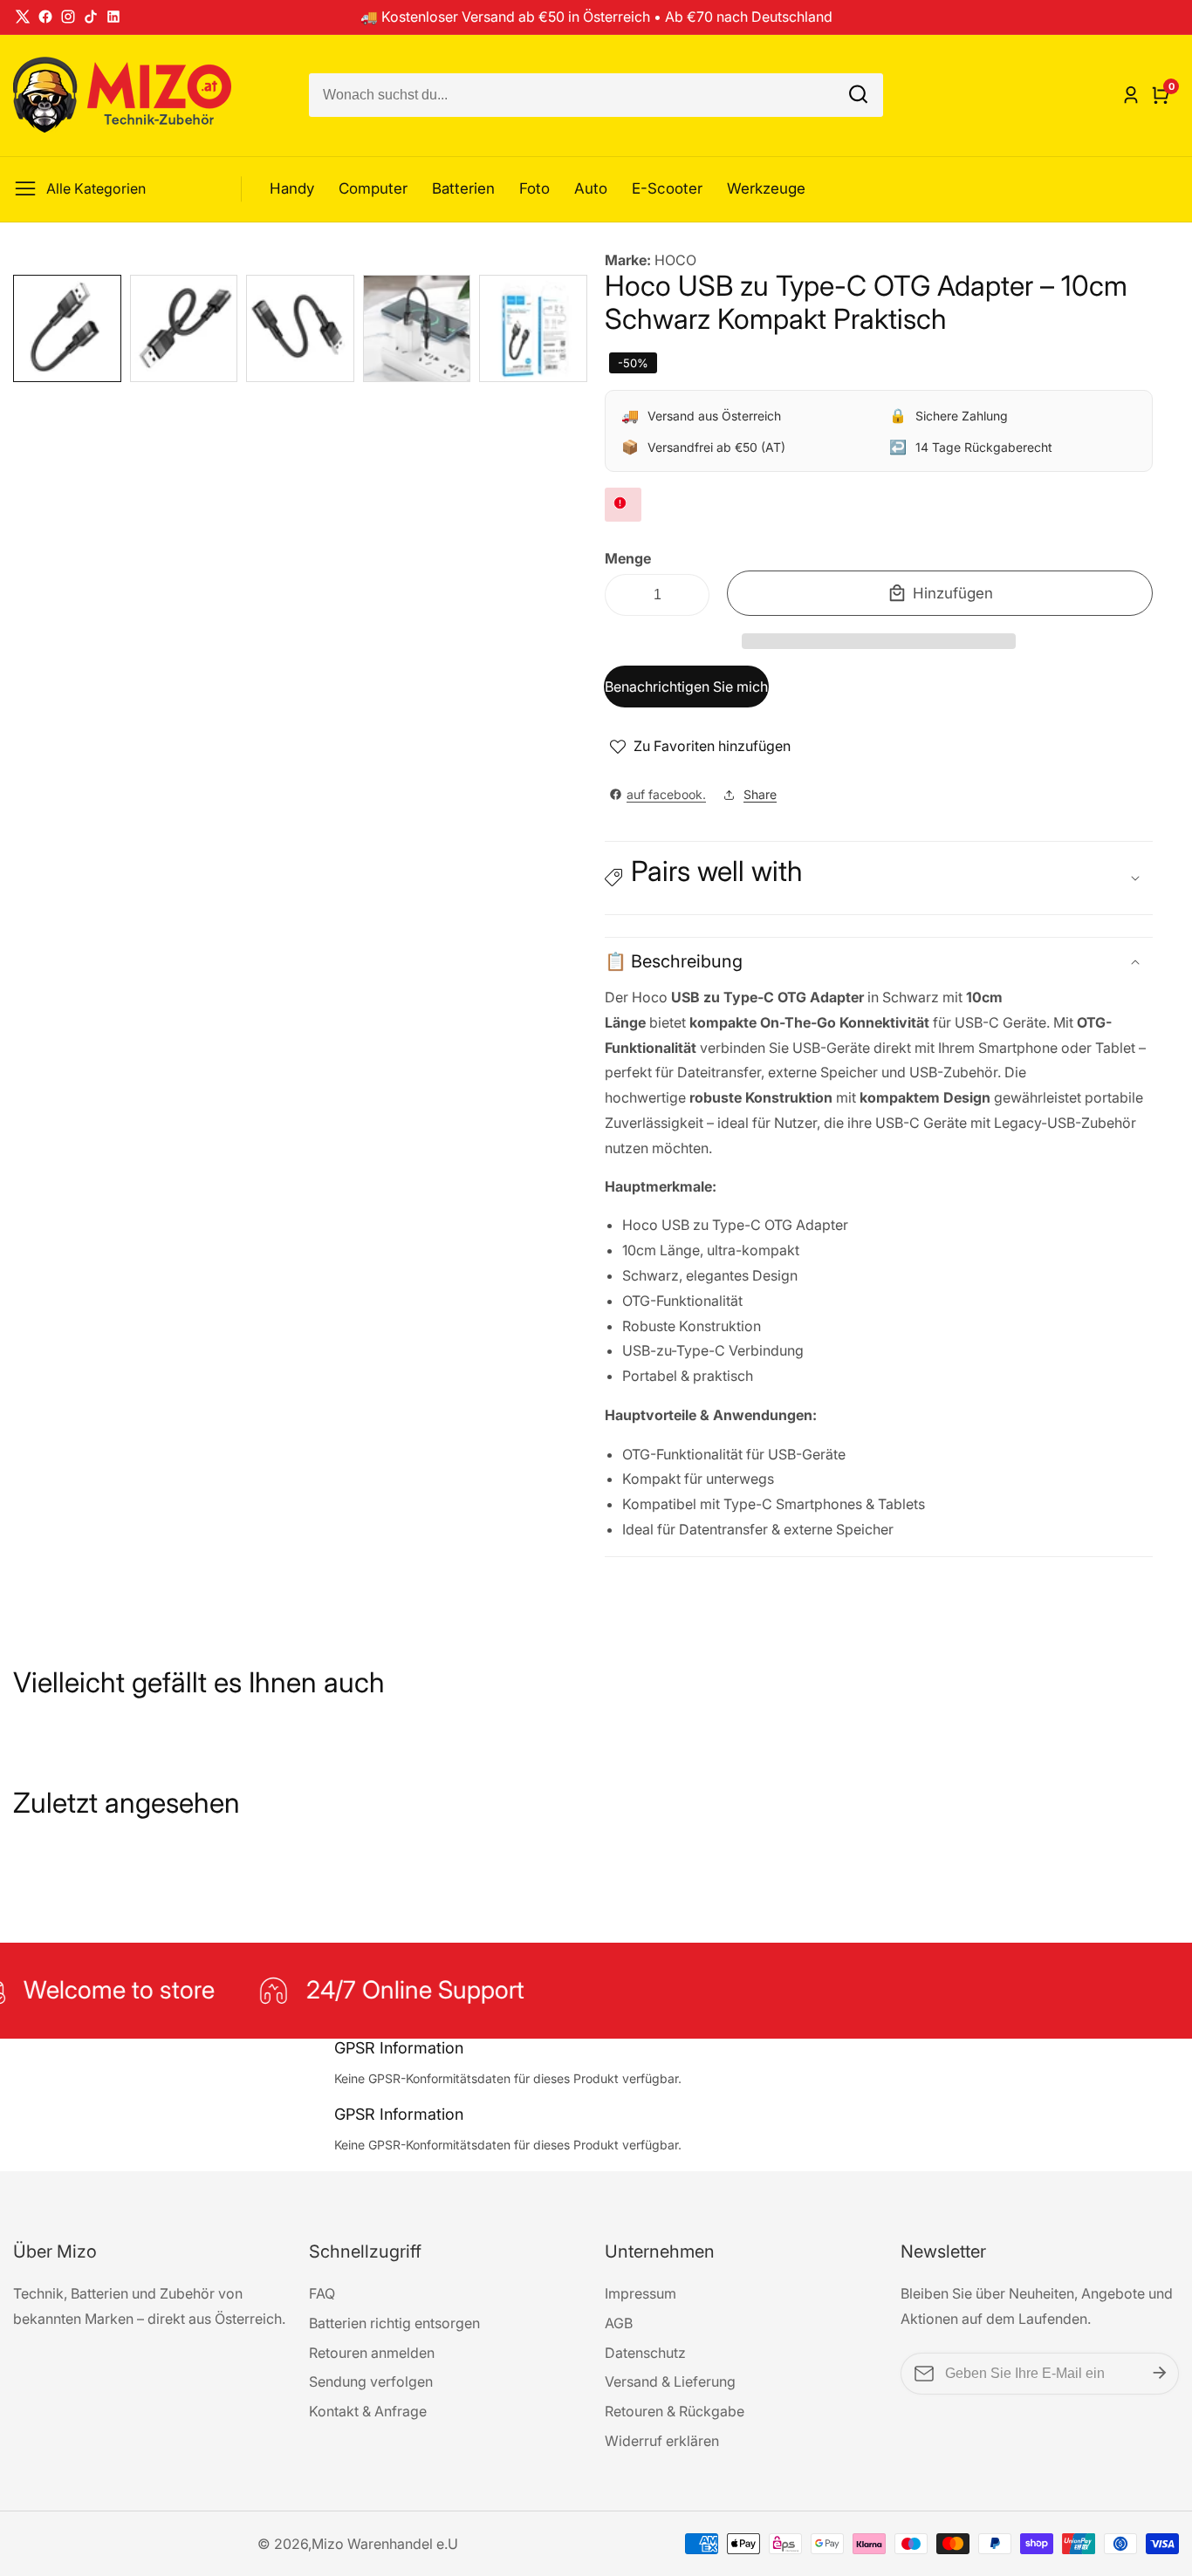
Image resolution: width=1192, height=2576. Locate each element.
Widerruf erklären (662, 2441)
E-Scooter (667, 188)
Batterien (463, 188)
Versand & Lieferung (670, 2381)
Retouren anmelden (372, 2353)
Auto (591, 188)
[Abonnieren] (1160, 2373)
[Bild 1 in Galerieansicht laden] (67, 329)
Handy (292, 188)
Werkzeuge (766, 188)
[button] (879, 641)
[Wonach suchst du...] (858, 96)
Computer (373, 188)
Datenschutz (645, 2353)
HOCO (675, 260)
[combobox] (596, 95)
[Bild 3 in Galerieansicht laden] (300, 329)
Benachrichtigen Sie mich (686, 687)
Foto (534, 188)
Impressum (641, 2293)
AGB (619, 2323)
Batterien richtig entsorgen (394, 2323)
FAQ (322, 2293)
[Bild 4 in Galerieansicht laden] (417, 329)
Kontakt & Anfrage (368, 2411)
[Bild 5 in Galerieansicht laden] (533, 329)
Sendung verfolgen (371, 2381)
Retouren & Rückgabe (675, 2411)
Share (760, 794)
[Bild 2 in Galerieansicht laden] (184, 329)
